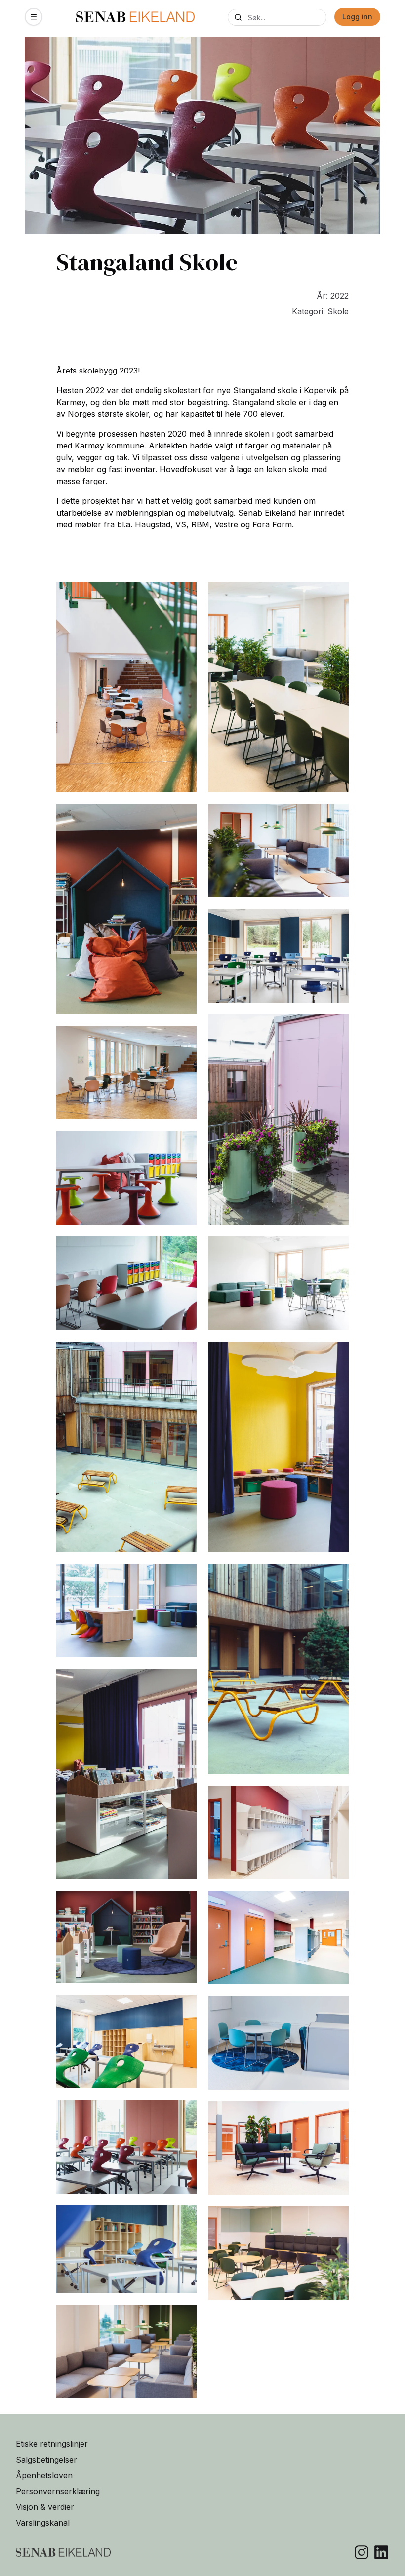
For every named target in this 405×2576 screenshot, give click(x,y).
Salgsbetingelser (46, 2460)
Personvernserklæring (58, 2491)
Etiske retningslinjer (52, 2444)
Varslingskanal (43, 2523)
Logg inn (357, 17)
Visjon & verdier (45, 2507)
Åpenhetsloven (44, 2475)
